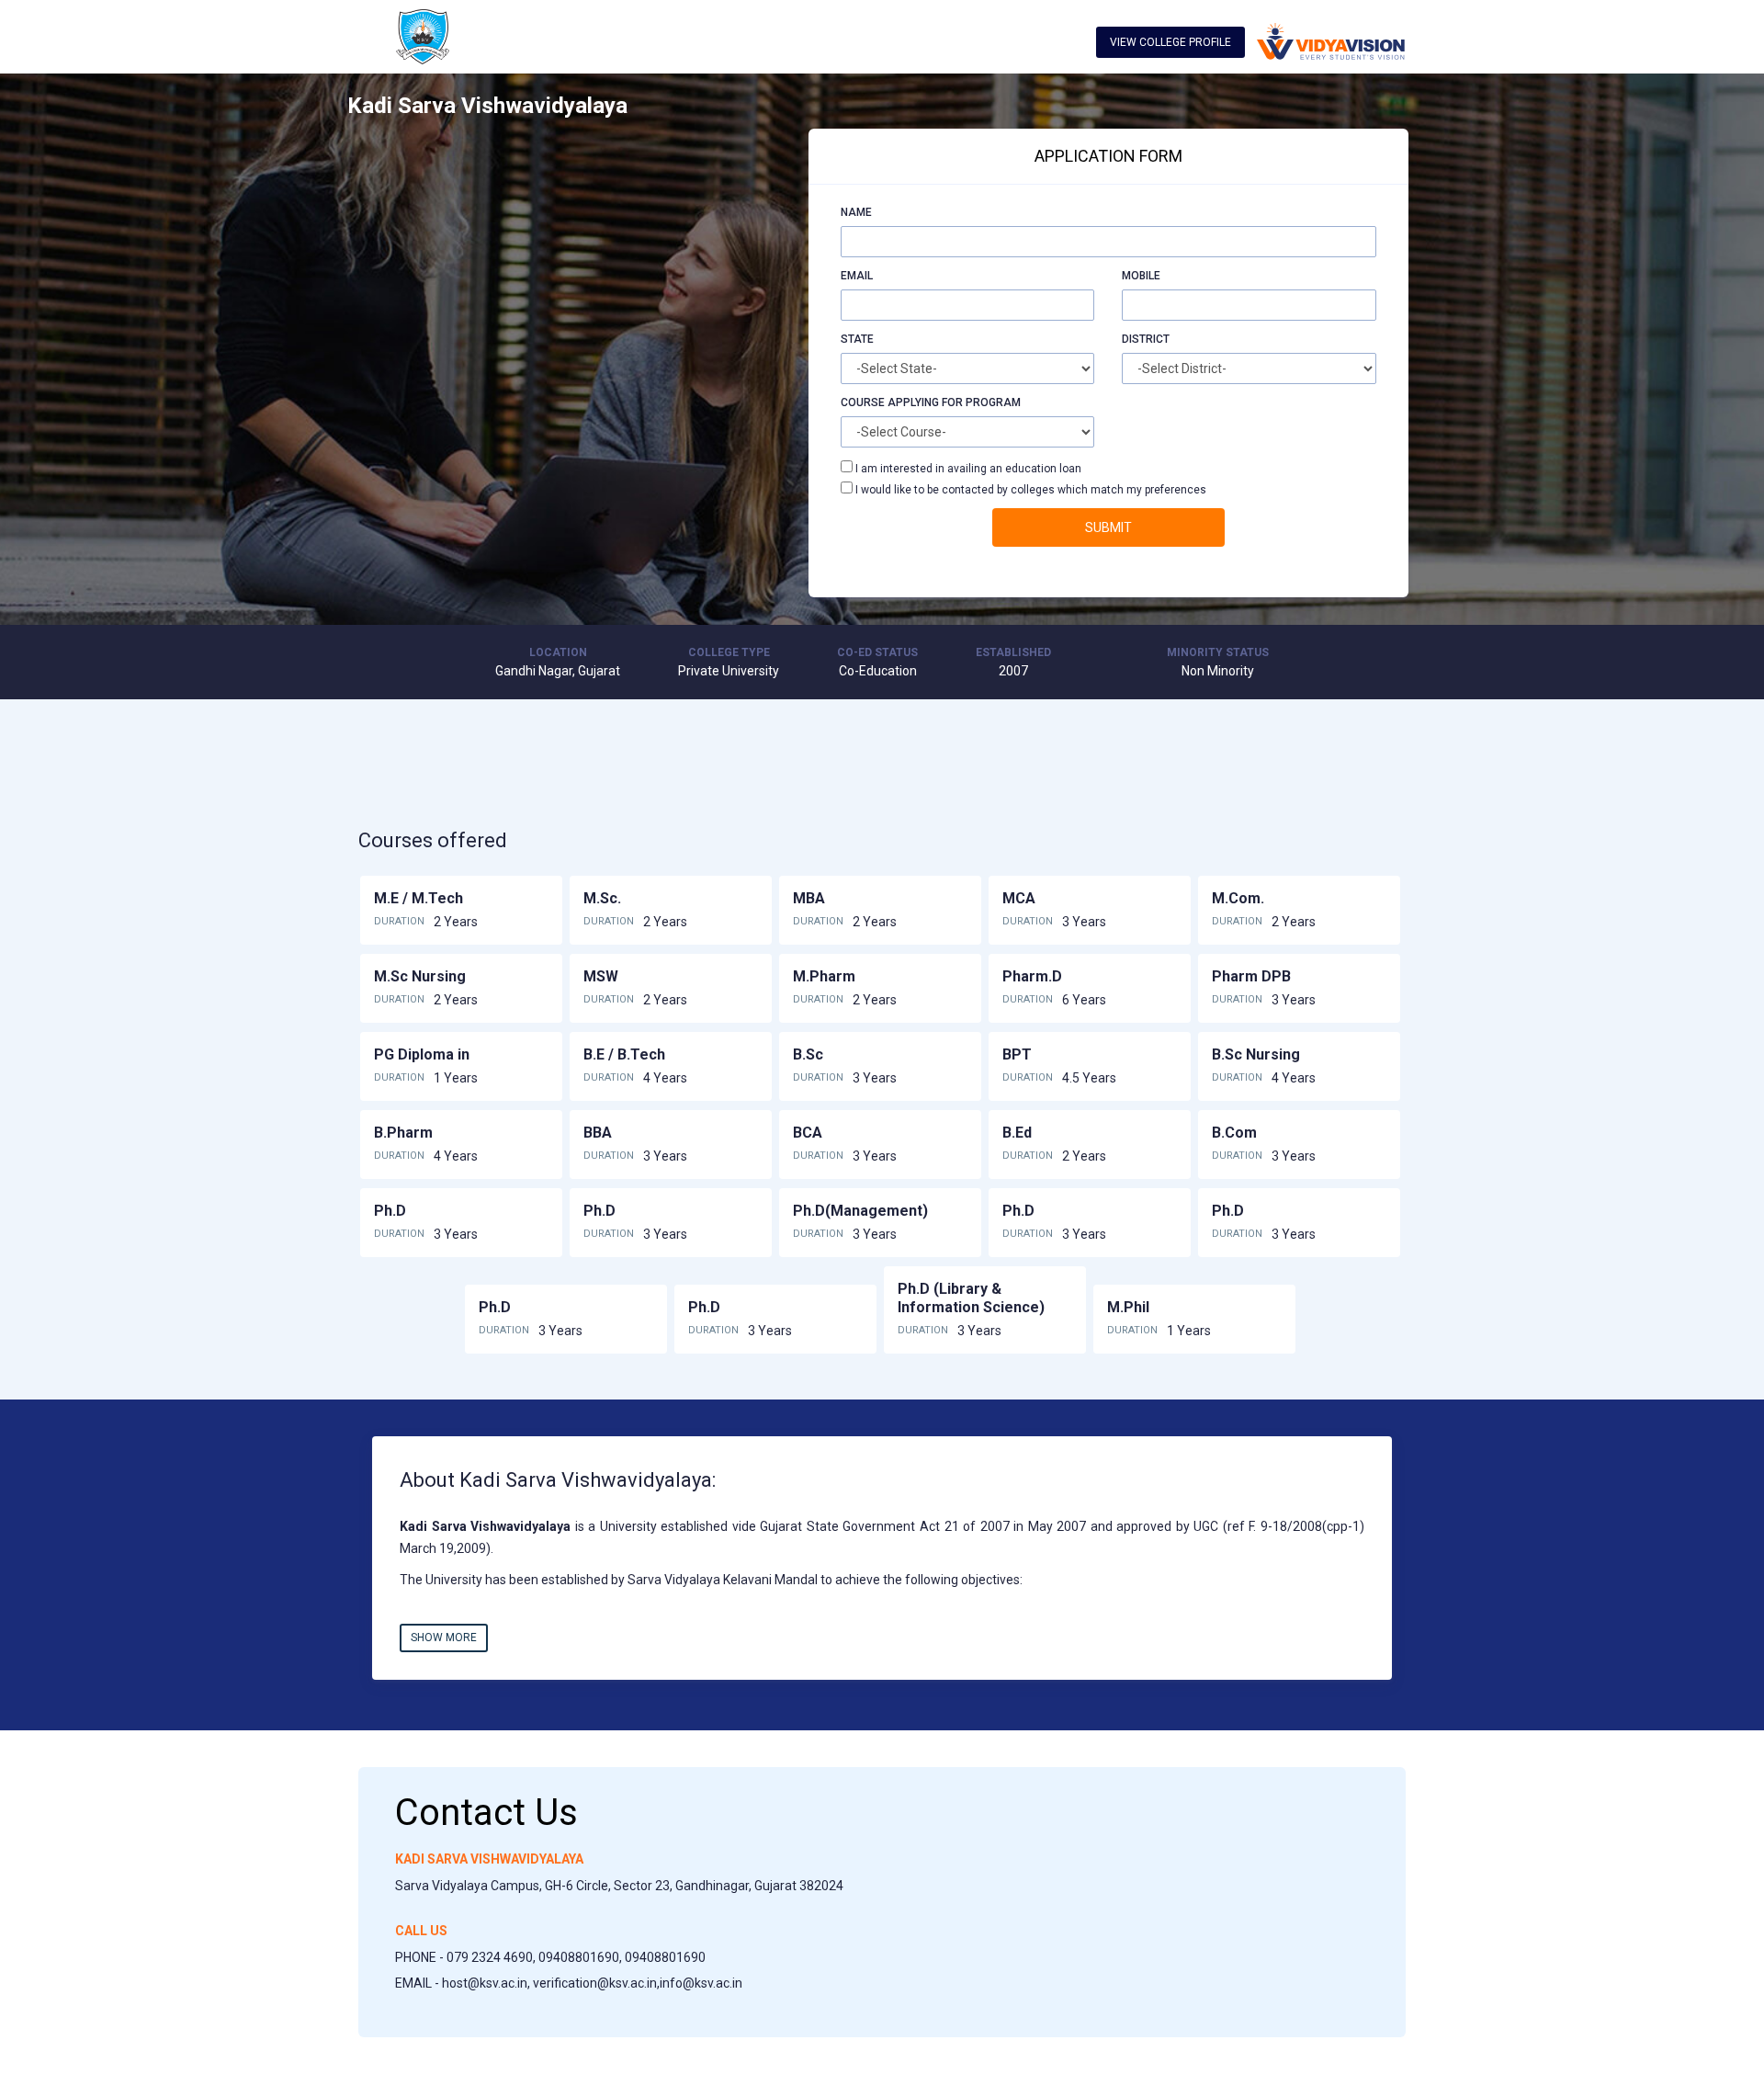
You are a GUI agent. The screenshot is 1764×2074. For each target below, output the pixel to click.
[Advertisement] (515, 257)
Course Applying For (902, 402)
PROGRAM (993, 402)
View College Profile (1170, 42)
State (857, 339)
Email (857, 276)
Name (856, 212)
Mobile (1141, 276)
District (1146, 339)
